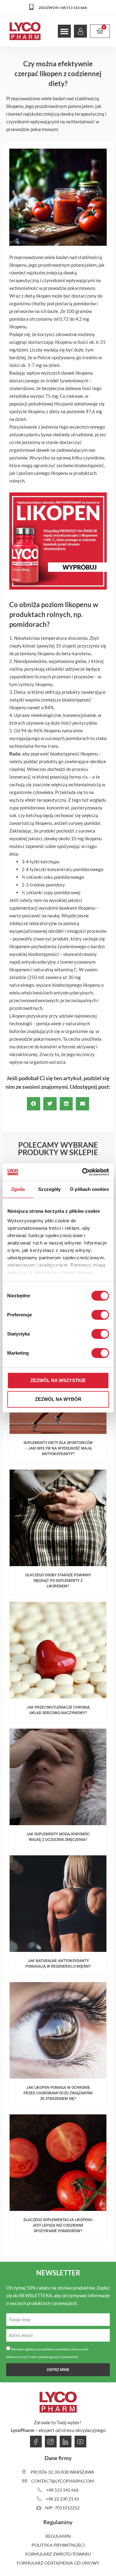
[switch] (100, 1315)
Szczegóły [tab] (49, 1189)
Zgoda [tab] (18, 1189)
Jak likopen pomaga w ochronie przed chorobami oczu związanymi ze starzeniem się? (58, 2093)
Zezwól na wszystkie (58, 1380)
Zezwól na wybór (58, 1399)
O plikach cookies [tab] (89, 1189)
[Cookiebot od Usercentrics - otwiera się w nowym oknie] (83, 1172)
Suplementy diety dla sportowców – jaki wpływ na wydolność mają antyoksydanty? (58, 1448)
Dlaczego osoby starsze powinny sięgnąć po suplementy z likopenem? (58, 1581)
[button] (64, 31)
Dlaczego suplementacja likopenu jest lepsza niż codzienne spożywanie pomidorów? (58, 2225)
